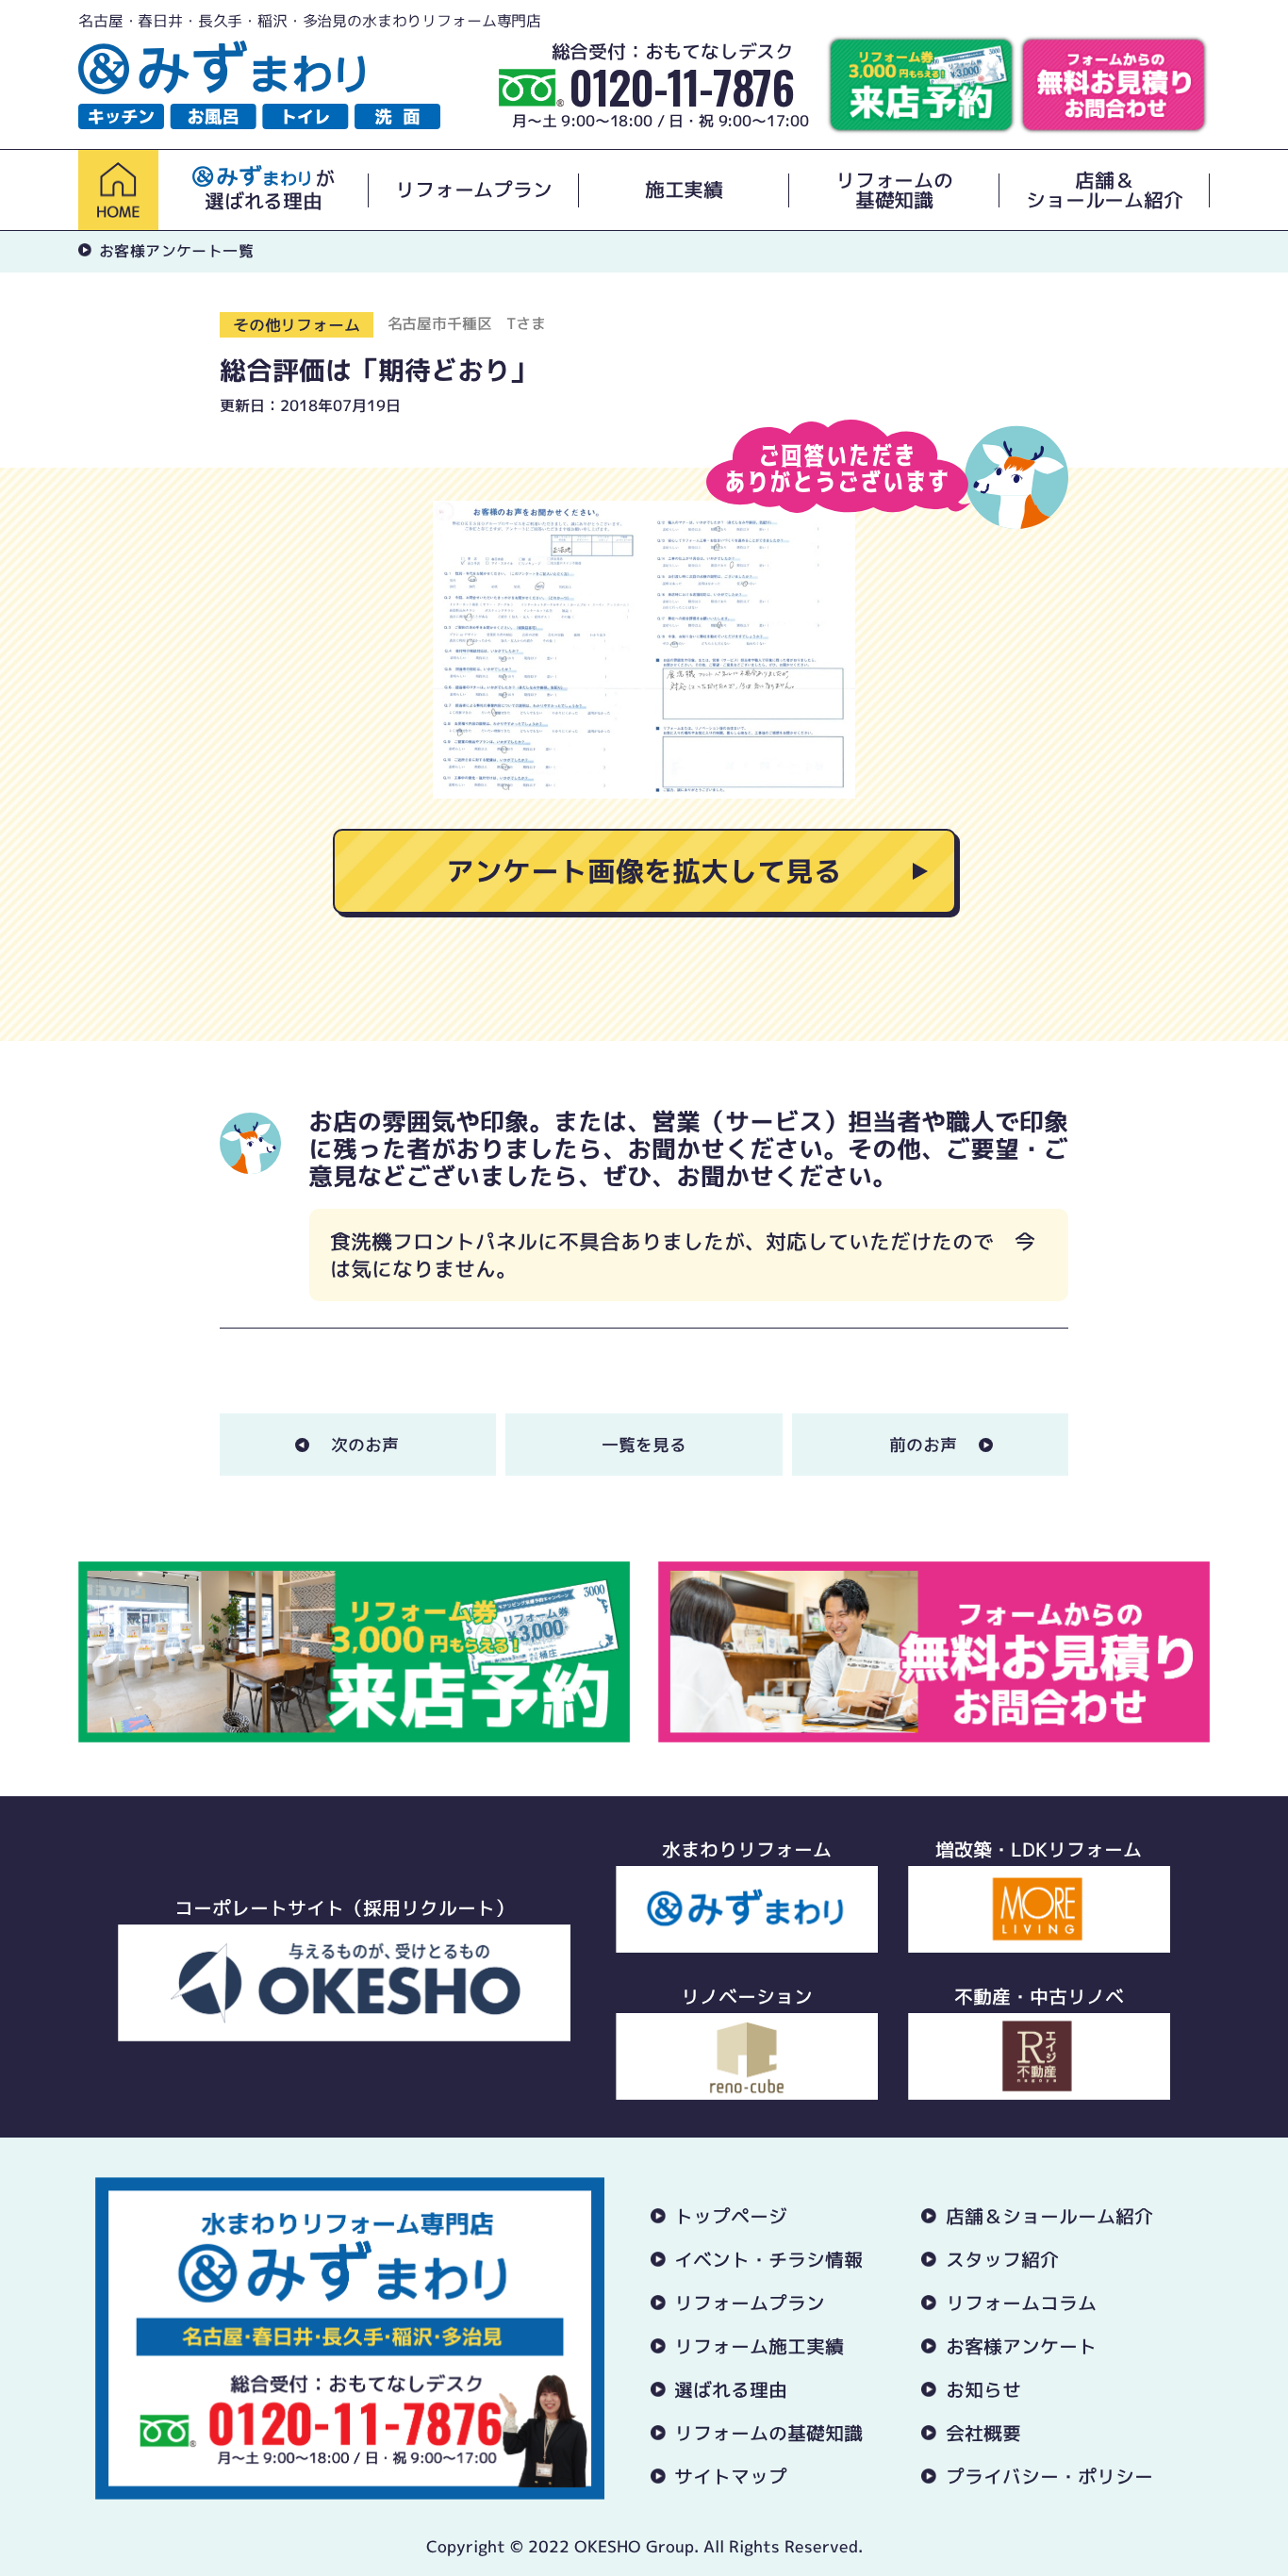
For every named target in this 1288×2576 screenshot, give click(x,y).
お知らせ (983, 2389)
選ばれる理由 (731, 2389)
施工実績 (684, 190)
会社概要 (983, 2433)
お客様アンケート (1021, 2346)
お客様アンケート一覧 (176, 251)
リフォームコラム (1021, 2303)
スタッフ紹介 (1002, 2259)
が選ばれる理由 (270, 190)
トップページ (731, 2216)
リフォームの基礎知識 (894, 190)
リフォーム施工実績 (759, 2346)
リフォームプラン (473, 190)
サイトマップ (731, 2476)
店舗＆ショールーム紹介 (1104, 190)
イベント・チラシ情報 (768, 2259)
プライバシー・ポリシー (1049, 2476)
